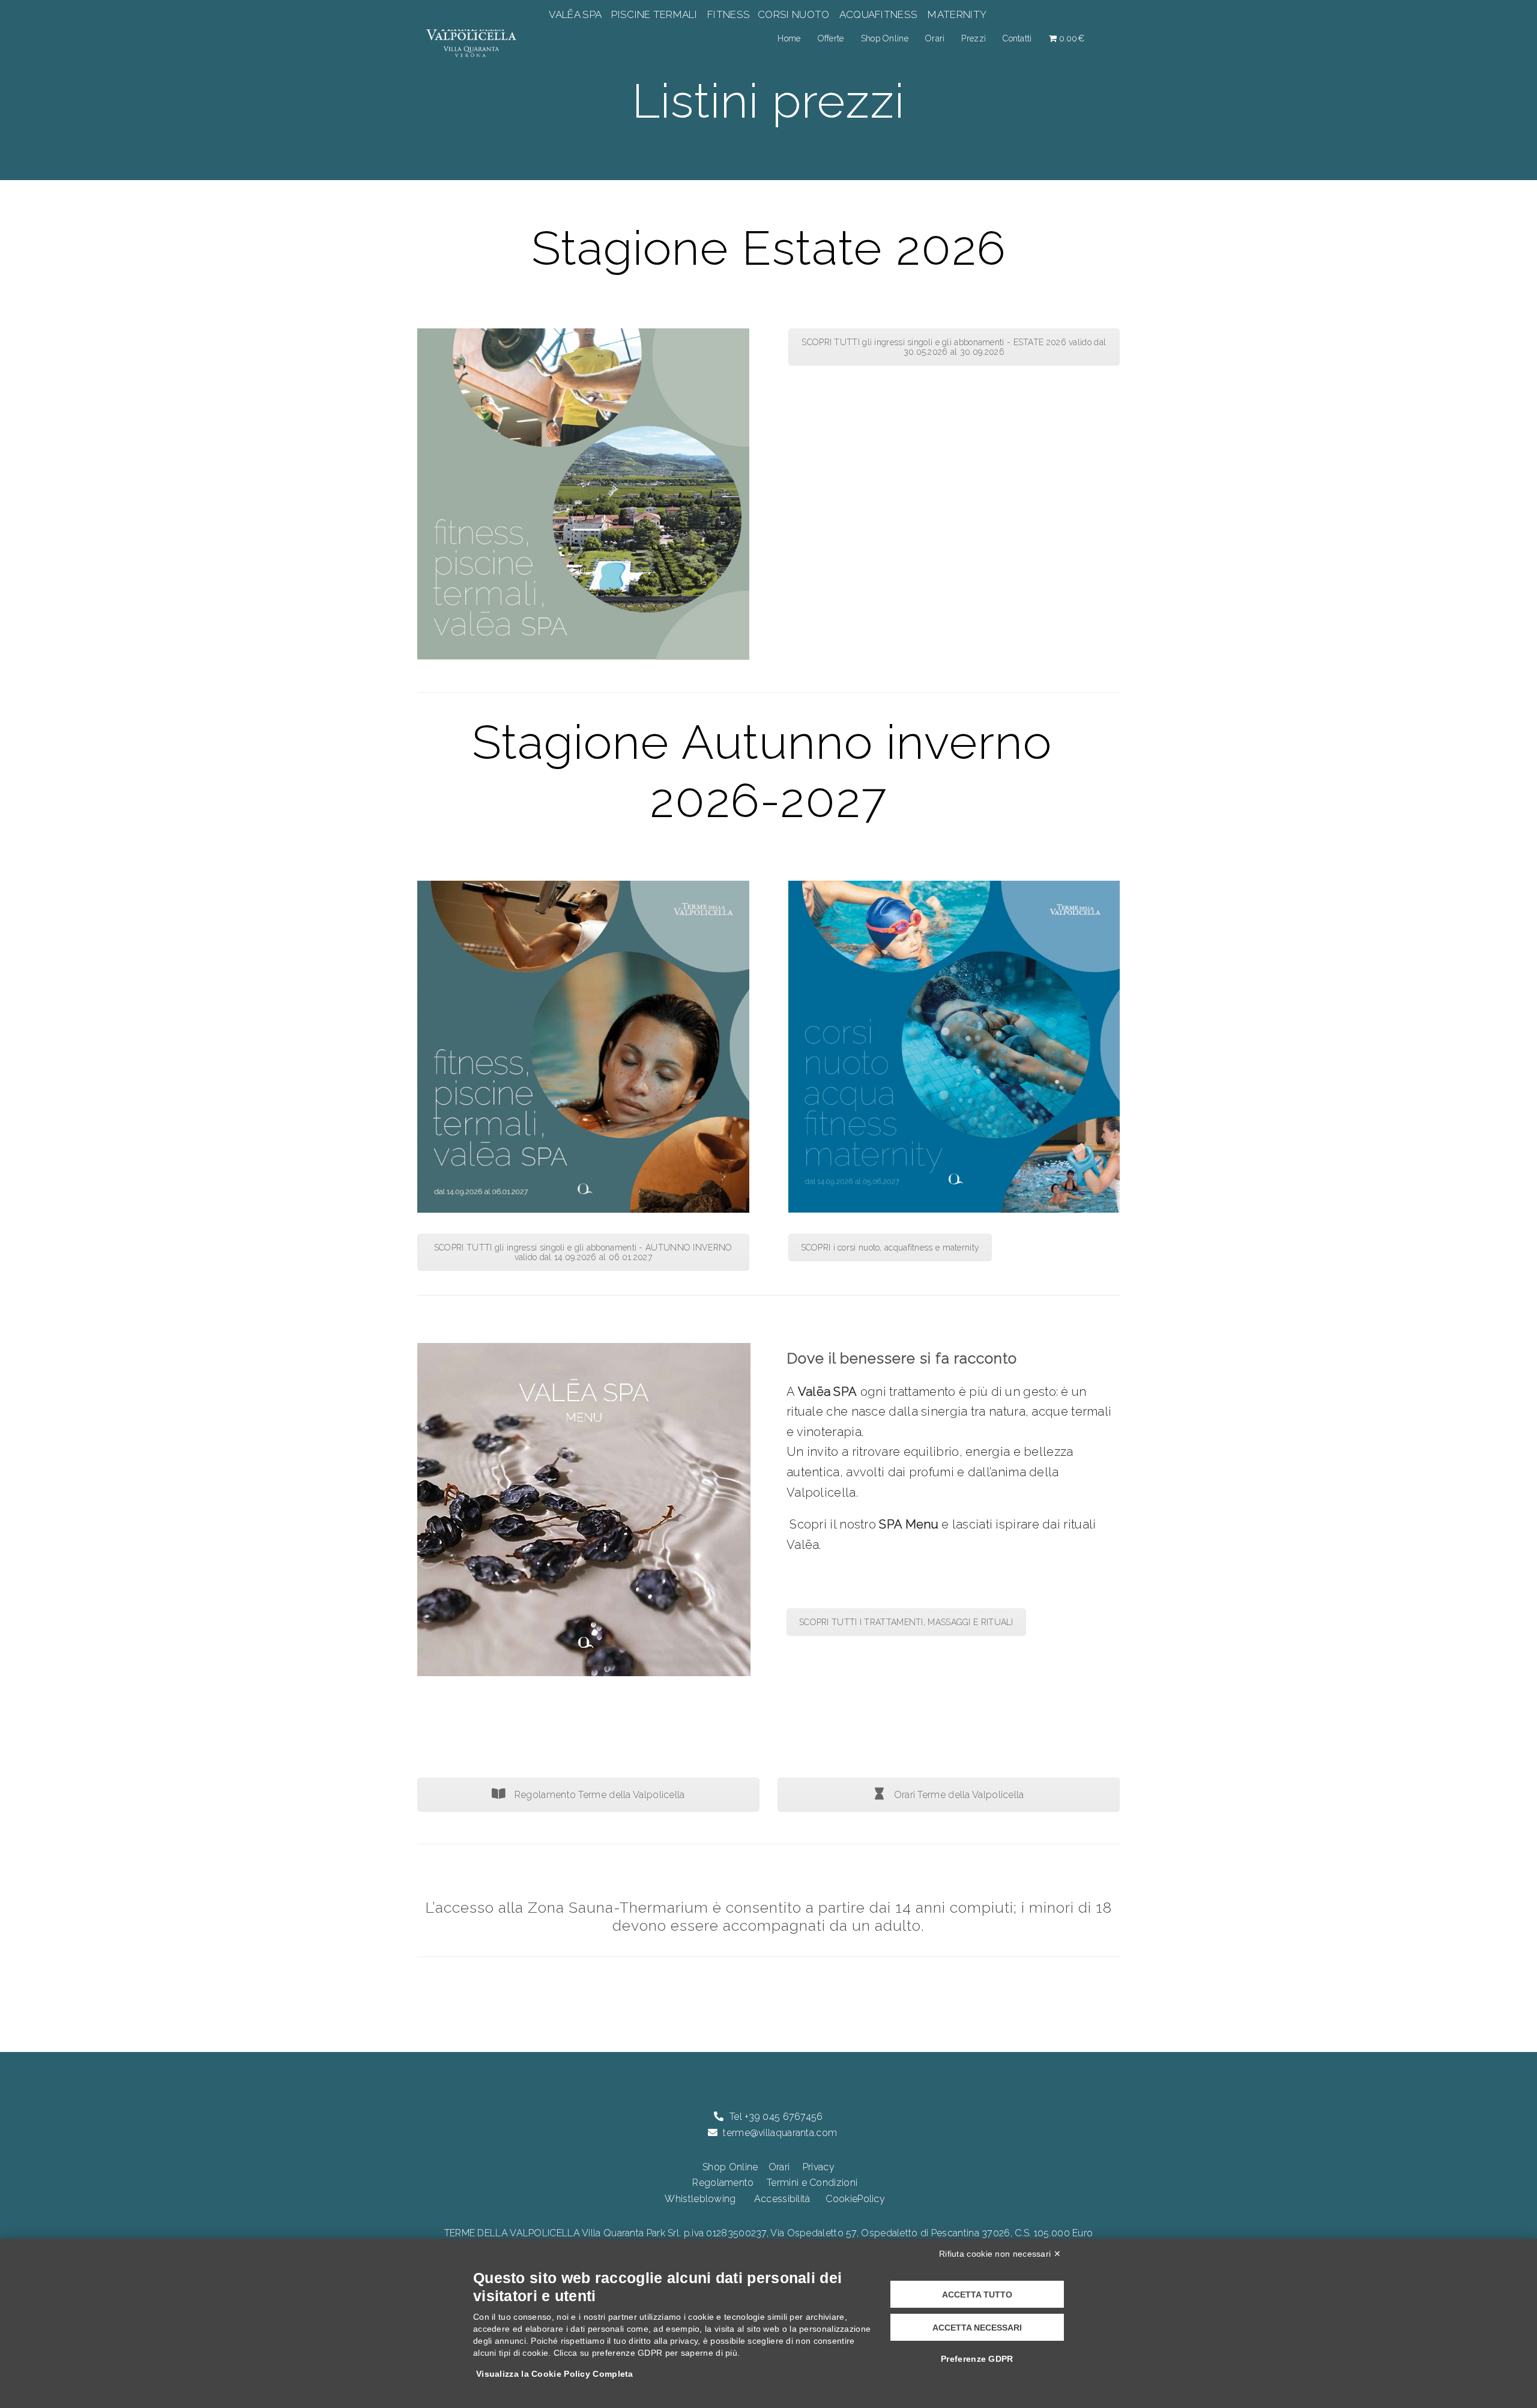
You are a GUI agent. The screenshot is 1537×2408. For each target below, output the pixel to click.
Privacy (819, 2167)
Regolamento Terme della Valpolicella (599, 1795)
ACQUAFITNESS (878, 14)
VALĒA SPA (576, 14)
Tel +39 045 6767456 (776, 2117)
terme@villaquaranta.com (780, 2133)
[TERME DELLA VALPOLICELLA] (471, 38)
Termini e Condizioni (812, 2183)
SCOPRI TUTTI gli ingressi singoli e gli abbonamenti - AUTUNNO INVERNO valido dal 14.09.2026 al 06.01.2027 (583, 1252)
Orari (935, 38)
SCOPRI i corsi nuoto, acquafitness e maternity (890, 1248)
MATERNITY (957, 14)
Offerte (831, 38)
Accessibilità (782, 2199)
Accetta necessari (977, 2328)
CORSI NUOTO (794, 14)
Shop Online (885, 38)
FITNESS (729, 14)
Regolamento (723, 2183)
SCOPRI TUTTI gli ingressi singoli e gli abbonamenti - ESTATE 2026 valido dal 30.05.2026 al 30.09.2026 (954, 347)
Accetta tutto (977, 2295)
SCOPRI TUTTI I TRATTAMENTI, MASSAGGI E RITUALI (906, 1622)
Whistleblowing (700, 2199)
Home (789, 38)
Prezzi (974, 38)
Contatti (1017, 38)
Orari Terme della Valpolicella (957, 1795)
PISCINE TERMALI (654, 14)
